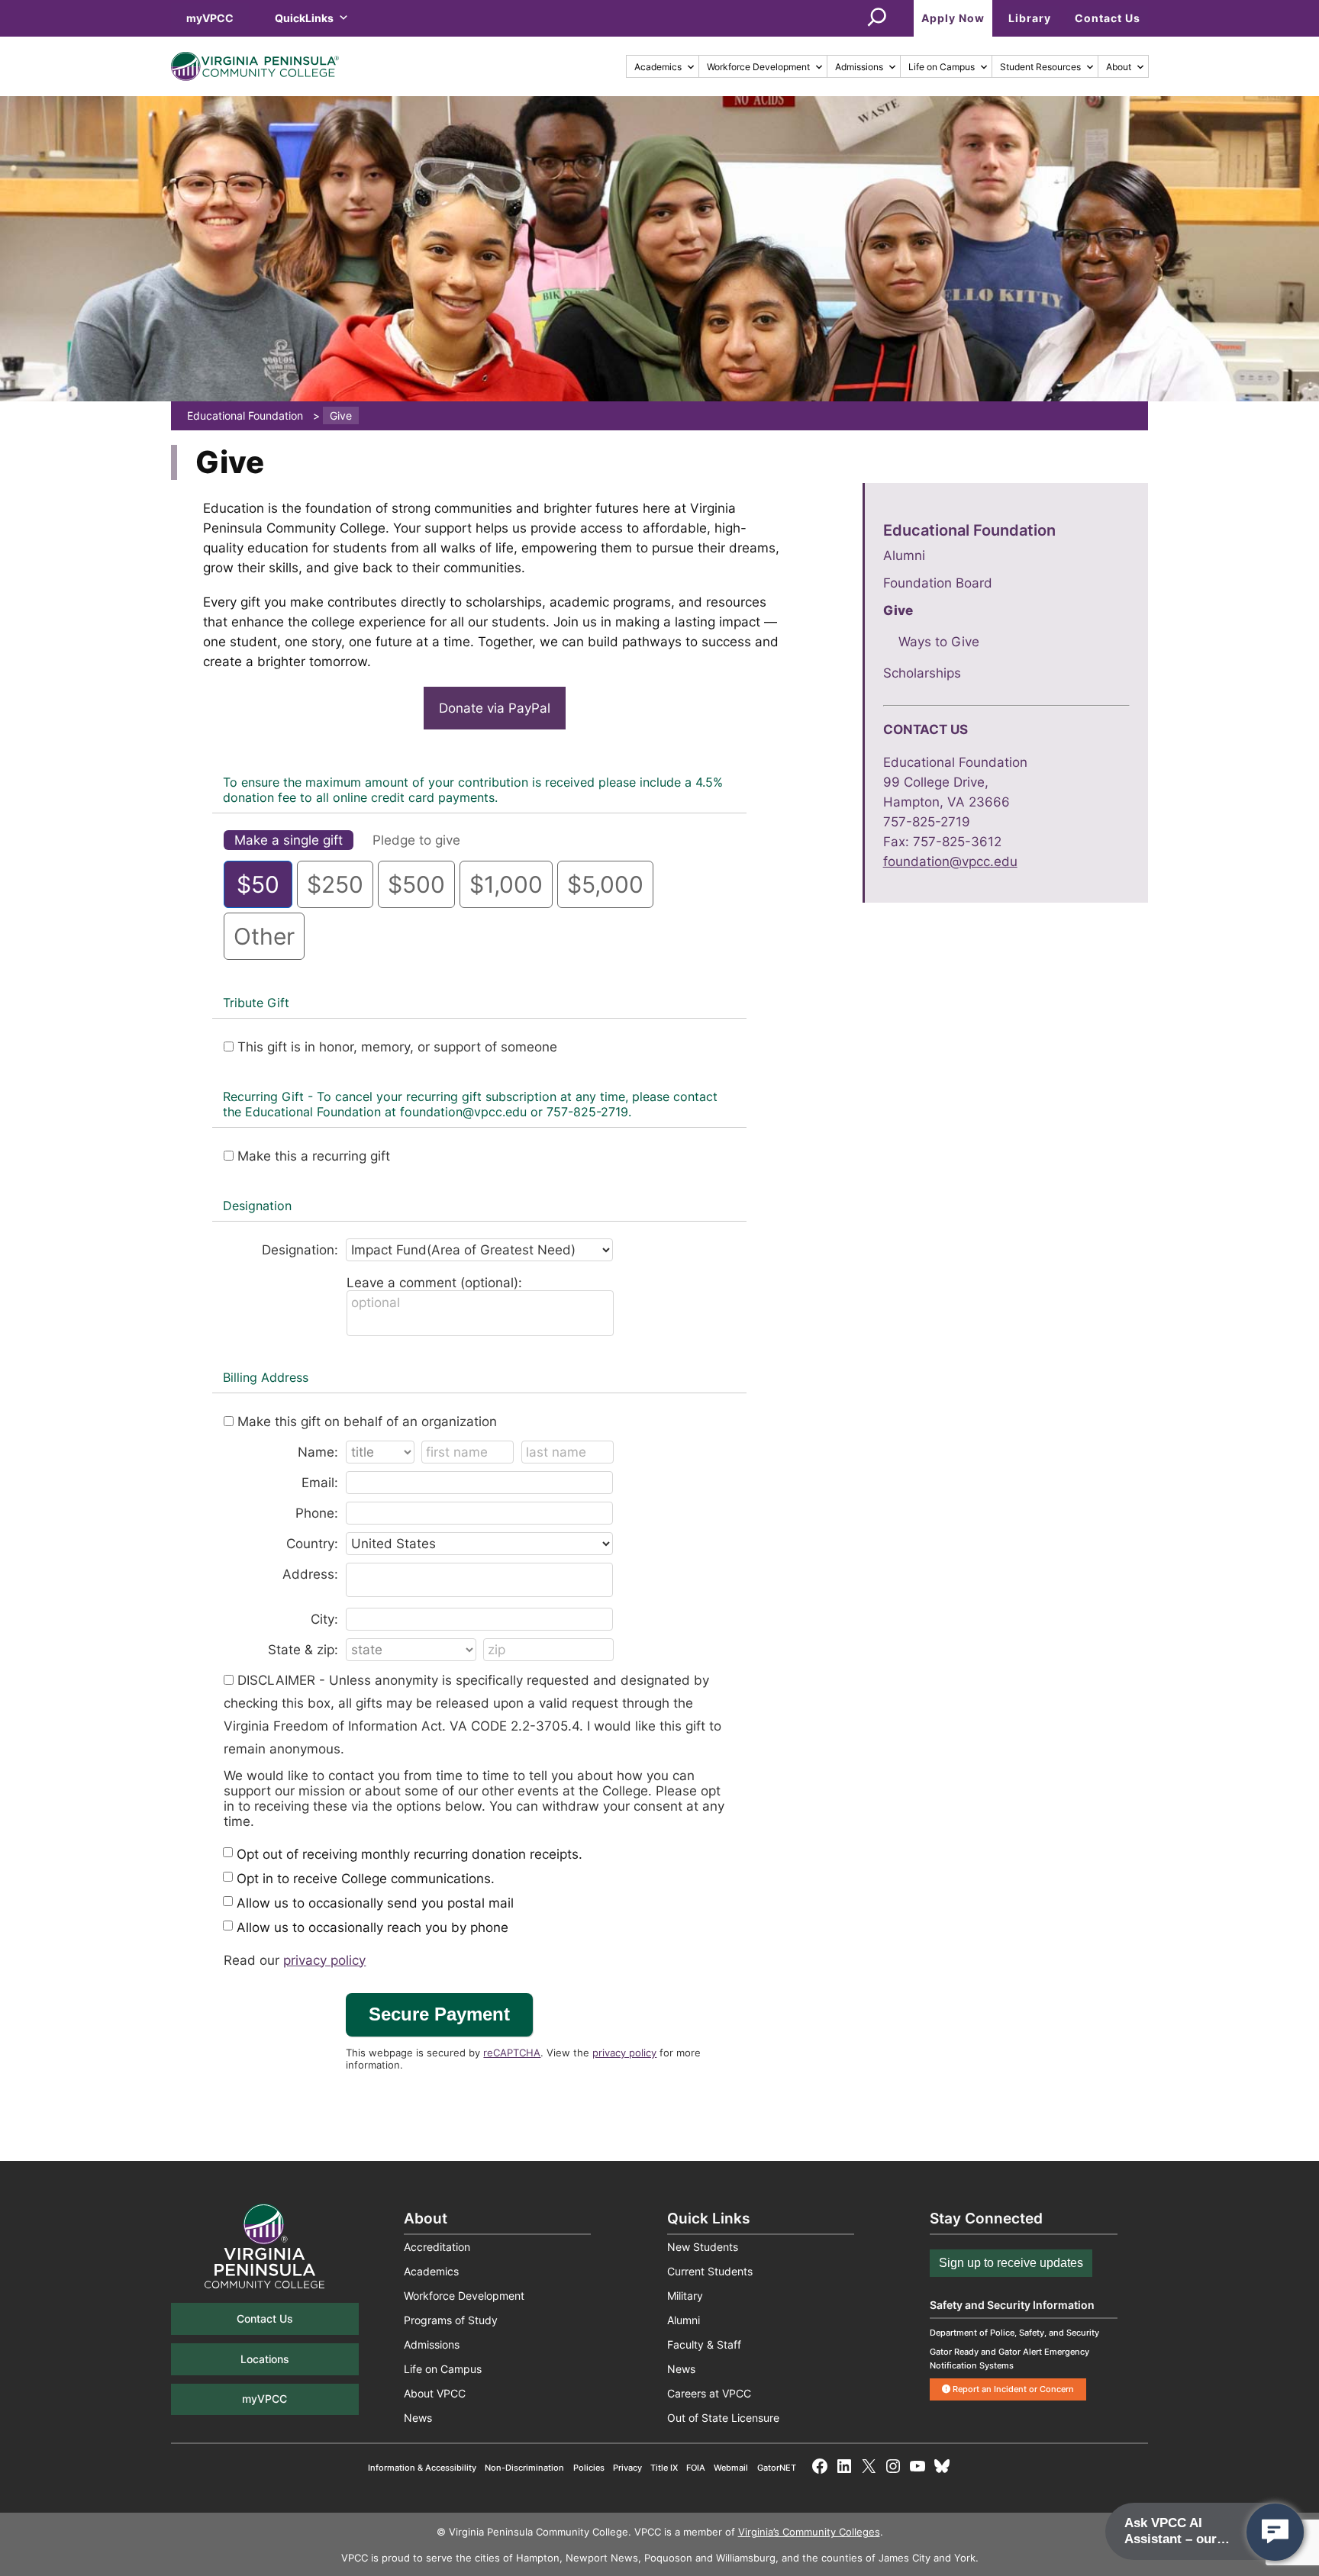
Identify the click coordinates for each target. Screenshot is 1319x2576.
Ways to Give (939, 642)
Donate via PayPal (495, 708)
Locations (265, 2359)
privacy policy (324, 1960)
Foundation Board (938, 583)
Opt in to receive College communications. (366, 1879)
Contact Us (1108, 18)
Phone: (317, 1513)
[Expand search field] (877, 18)
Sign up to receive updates (1011, 2263)
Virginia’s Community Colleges (809, 2532)
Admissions (859, 67)
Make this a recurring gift (314, 1156)
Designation (257, 1206)
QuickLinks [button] (304, 18)
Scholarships (922, 673)
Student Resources (1040, 67)
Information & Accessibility (422, 2468)
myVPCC (210, 18)
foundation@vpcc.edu (950, 861)
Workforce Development (758, 67)
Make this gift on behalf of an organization (367, 1422)
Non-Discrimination (524, 2468)
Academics (658, 67)
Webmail (731, 2468)
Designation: (300, 1250)
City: (324, 1619)
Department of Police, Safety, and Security (1014, 2333)
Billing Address (266, 1377)
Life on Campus (942, 67)
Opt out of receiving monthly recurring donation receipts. (410, 1854)
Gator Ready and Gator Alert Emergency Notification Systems (1009, 2358)
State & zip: (303, 1650)
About (1119, 67)
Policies (589, 2468)
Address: (310, 1574)
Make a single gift (289, 840)
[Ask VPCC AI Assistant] (1275, 2532)
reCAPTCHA (512, 2053)
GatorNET (777, 2468)
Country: (312, 1544)
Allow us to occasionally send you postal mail (375, 1903)
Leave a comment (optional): (434, 1283)
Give (898, 610)
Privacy (627, 2468)
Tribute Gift (256, 1003)
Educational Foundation (969, 530)
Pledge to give (416, 840)
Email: (320, 1483)
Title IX (664, 2468)
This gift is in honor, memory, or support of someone (397, 1047)
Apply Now (953, 18)
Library (1030, 18)
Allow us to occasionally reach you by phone (372, 1927)
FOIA (696, 2468)
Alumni (904, 555)
